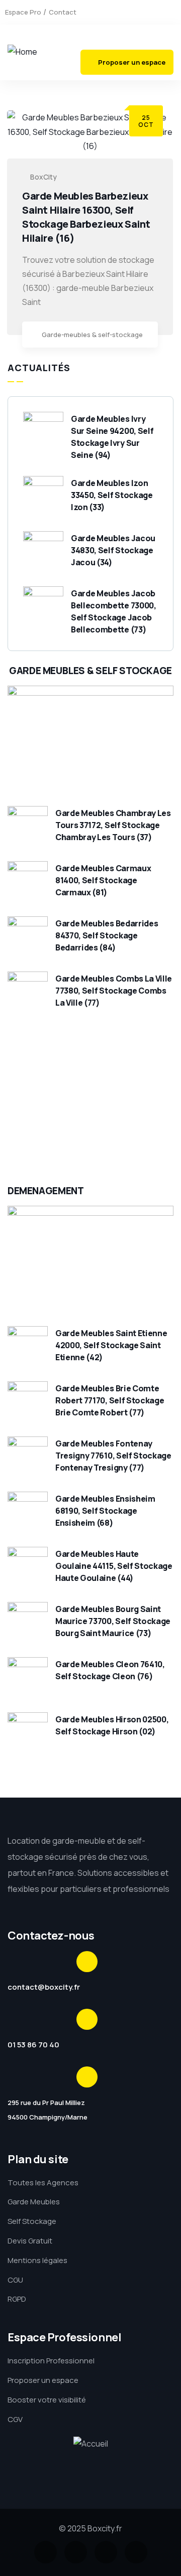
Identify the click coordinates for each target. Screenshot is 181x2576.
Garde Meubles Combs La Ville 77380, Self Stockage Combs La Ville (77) (114, 991)
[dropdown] (163, 40)
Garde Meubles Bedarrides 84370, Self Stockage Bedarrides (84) (107, 935)
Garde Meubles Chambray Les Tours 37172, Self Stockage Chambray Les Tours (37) (113, 825)
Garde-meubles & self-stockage (92, 335)
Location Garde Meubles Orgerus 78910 (74, 1095)
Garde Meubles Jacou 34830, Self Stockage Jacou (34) (113, 550)
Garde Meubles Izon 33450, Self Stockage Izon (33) (112, 495)
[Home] (22, 52)
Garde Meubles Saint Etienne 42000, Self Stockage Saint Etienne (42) (111, 1345)
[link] (145, 336)
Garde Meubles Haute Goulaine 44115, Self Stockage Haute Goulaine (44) (114, 1566)
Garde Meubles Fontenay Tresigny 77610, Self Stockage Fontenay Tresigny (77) (113, 1456)
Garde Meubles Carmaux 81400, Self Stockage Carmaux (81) (103, 880)
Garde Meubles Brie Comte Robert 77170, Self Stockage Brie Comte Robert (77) (110, 1400)
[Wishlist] (144, 1144)
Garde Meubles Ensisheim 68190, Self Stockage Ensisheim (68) (105, 1511)
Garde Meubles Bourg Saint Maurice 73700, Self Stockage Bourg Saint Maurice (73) (113, 1621)
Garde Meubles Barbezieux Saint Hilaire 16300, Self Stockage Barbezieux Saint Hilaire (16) (86, 217)
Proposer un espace (132, 62)
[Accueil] (91, 2444)
